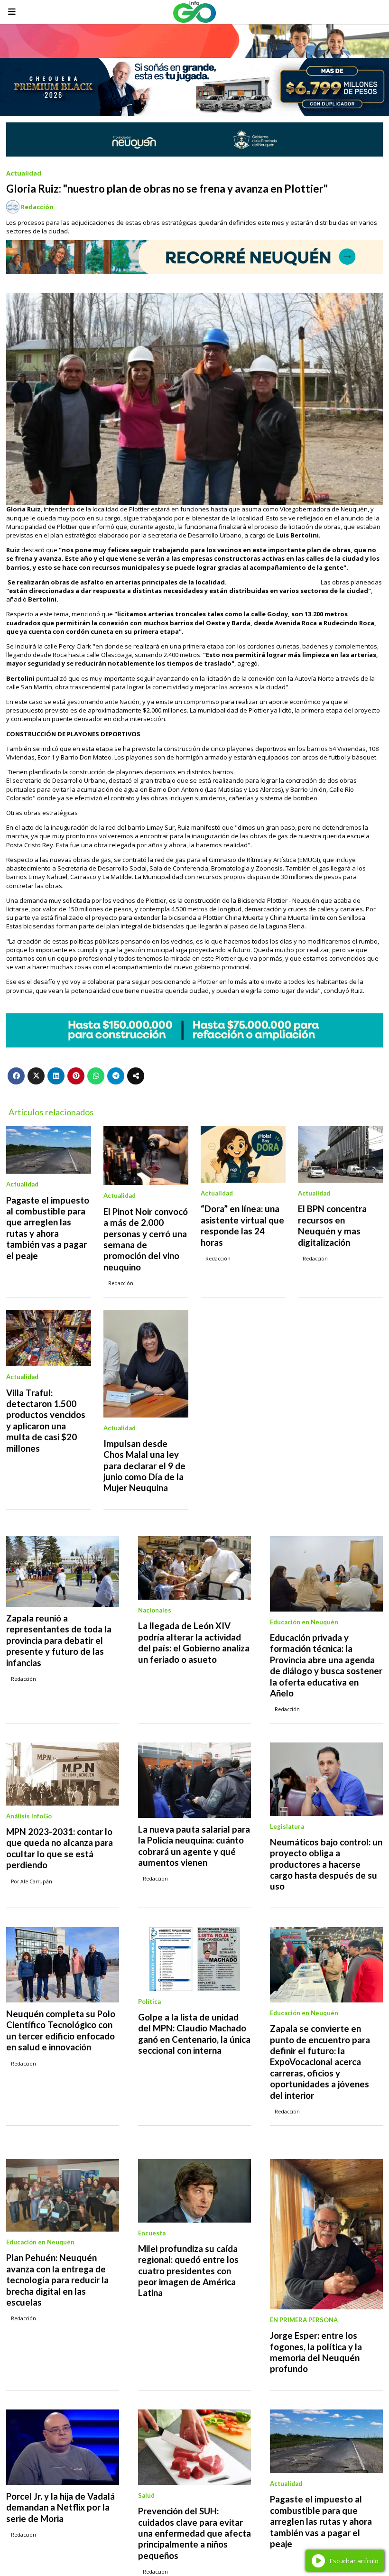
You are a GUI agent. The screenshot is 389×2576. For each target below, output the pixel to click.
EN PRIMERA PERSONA (304, 2320)
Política (149, 2001)
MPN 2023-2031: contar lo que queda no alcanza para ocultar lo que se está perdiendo (60, 1848)
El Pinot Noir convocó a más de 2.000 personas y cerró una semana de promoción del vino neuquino (146, 1239)
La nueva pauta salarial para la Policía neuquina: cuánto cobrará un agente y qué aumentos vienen (194, 1846)
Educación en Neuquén (304, 1622)
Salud (146, 2495)
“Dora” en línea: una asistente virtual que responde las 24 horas (242, 1225)
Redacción (37, 207)
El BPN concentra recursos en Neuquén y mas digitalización (332, 1225)
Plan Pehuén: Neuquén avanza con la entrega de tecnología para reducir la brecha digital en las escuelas (57, 2280)
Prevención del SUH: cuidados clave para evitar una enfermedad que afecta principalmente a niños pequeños (194, 2533)
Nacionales (155, 1610)
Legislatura (287, 1826)
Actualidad (24, 173)
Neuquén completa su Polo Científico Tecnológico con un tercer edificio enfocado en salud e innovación (61, 2030)
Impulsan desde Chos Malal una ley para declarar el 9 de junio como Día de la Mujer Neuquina (144, 1466)
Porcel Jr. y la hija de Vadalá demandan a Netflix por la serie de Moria (60, 2507)
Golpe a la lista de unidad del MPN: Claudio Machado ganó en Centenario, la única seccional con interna (194, 2034)
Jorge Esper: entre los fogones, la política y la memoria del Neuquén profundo (316, 2352)
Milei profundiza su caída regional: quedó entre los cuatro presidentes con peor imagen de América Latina (188, 2271)
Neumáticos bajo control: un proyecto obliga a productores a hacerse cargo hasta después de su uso (326, 1864)
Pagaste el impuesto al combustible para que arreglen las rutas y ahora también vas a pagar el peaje (48, 1228)
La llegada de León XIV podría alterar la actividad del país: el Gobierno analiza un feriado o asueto (194, 1642)
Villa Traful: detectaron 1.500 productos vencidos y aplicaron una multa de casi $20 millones (46, 1421)
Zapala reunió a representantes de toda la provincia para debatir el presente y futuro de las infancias (59, 1640)
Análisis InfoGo (29, 1816)
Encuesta (152, 2233)
